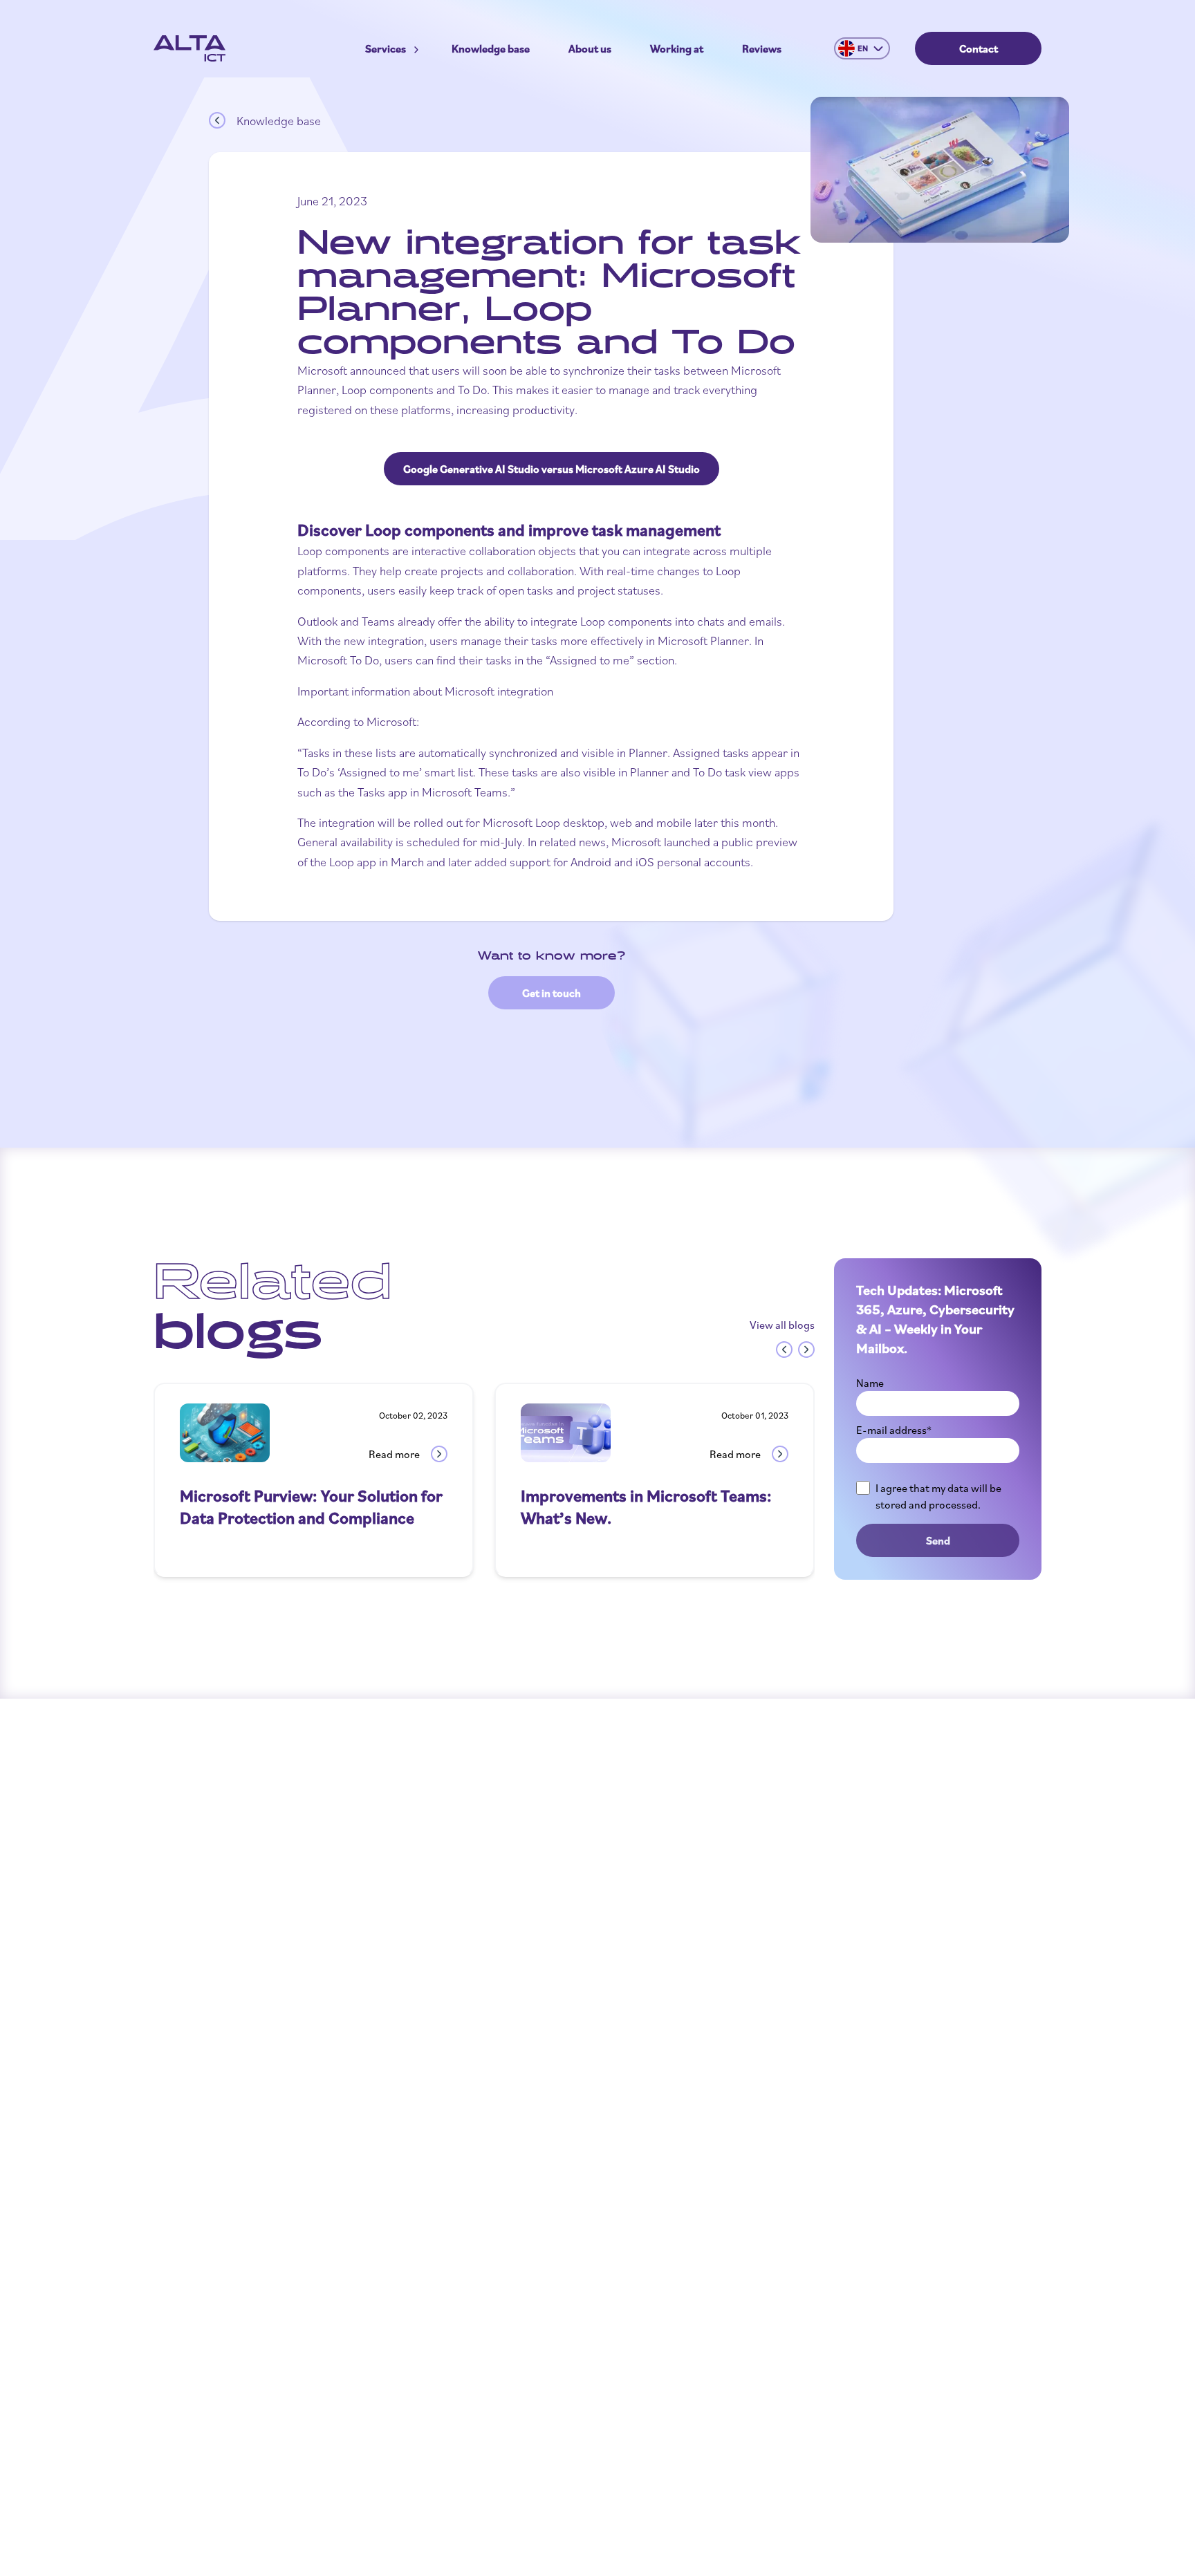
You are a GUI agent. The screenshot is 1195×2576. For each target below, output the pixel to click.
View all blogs (782, 1325)
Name (870, 1383)
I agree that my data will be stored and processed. (938, 1496)
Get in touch (552, 993)
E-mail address (894, 1430)
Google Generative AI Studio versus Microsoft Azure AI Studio (552, 469)
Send (938, 1540)
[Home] (189, 48)
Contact (979, 48)
